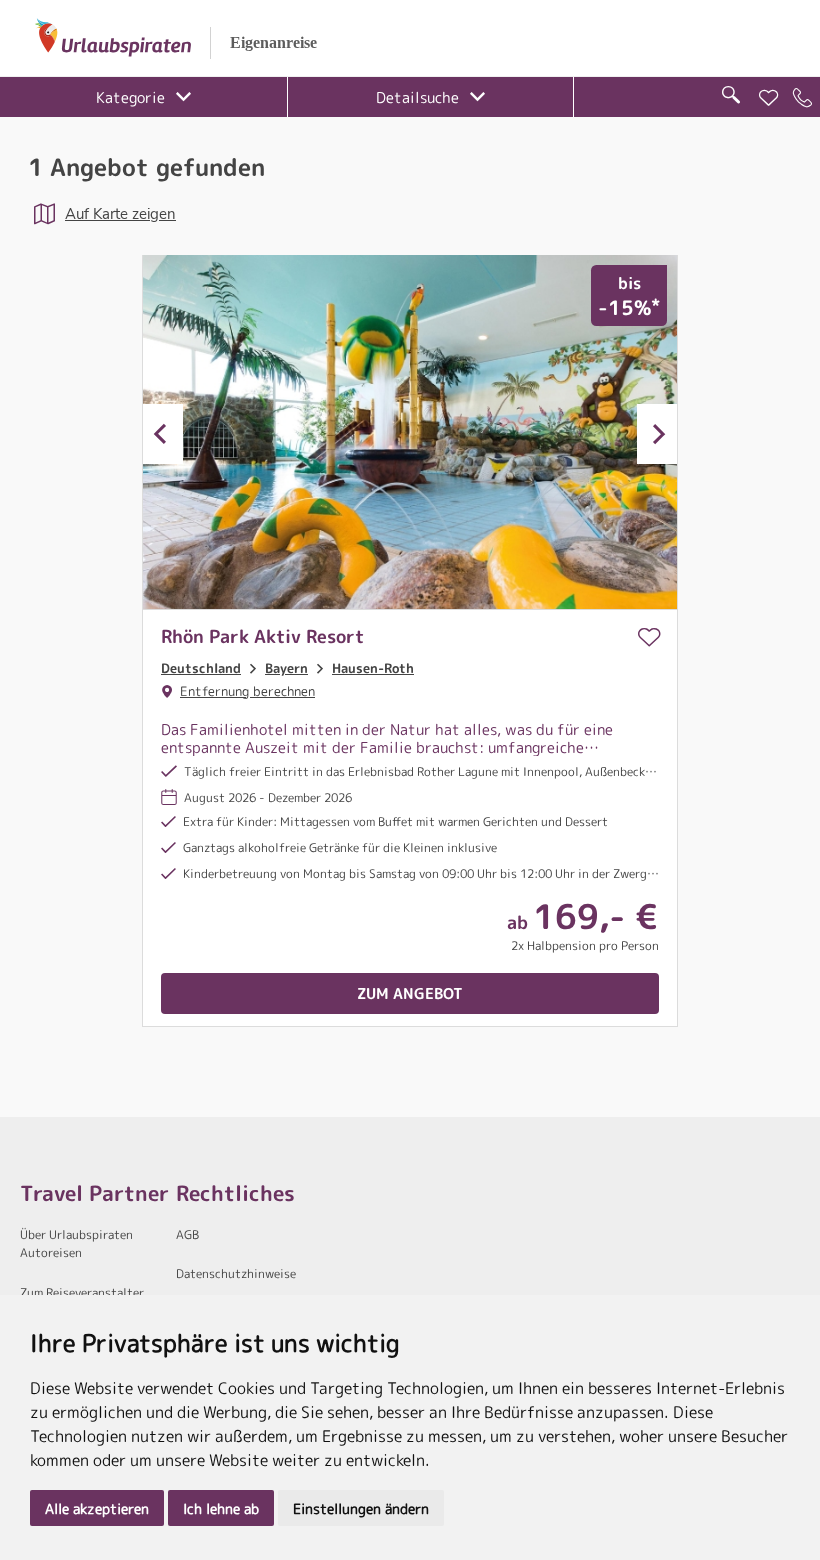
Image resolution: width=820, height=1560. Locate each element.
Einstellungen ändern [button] (361, 1508)
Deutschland (201, 668)
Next (657, 434)
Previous (163, 434)
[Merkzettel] (769, 98)
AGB (187, 1234)
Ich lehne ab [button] (221, 1508)
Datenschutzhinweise (236, 1273)
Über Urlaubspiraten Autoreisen (76, 1244)
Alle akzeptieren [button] (97, 1508)
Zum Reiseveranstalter (82, 1292)
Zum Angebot (410, 993)
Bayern (286, 668)
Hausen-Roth (373, 668)
